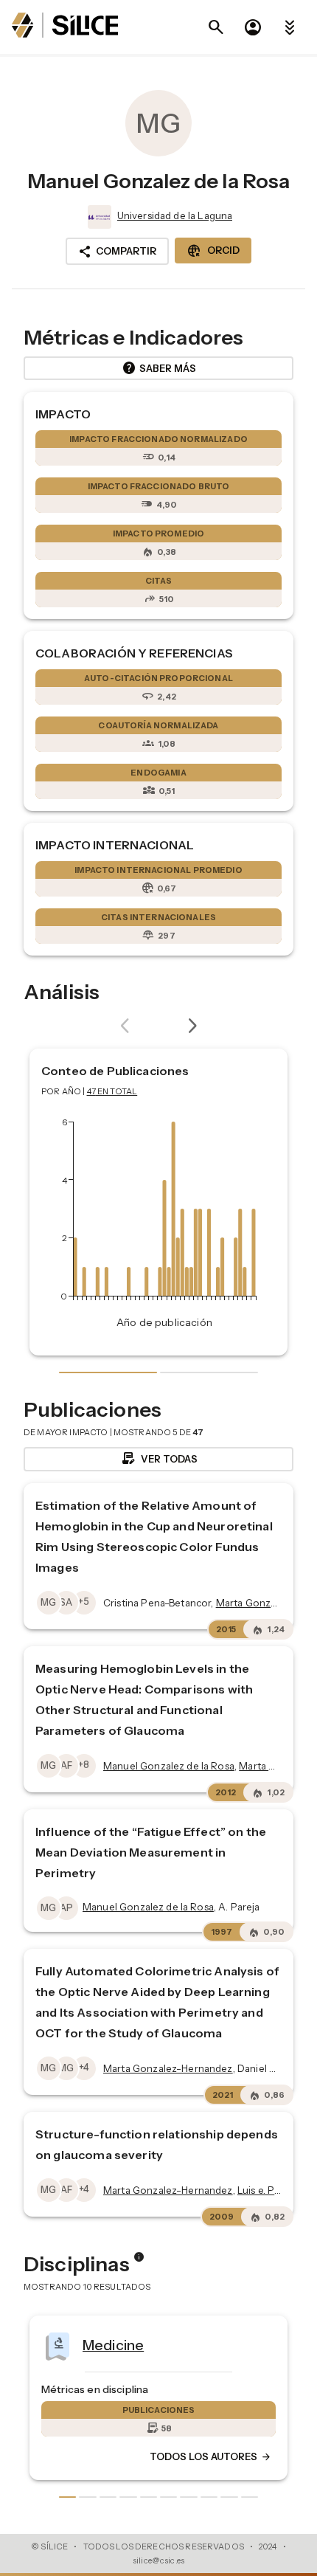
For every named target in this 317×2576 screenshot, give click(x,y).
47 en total (112, 1091)
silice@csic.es (158, 2561)
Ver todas (159, 1459)
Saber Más (159, 368)
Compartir (117, 252)
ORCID (213, 251)
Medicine (113, 2345)
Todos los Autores (211, 2457)
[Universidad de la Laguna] (98, 217)
